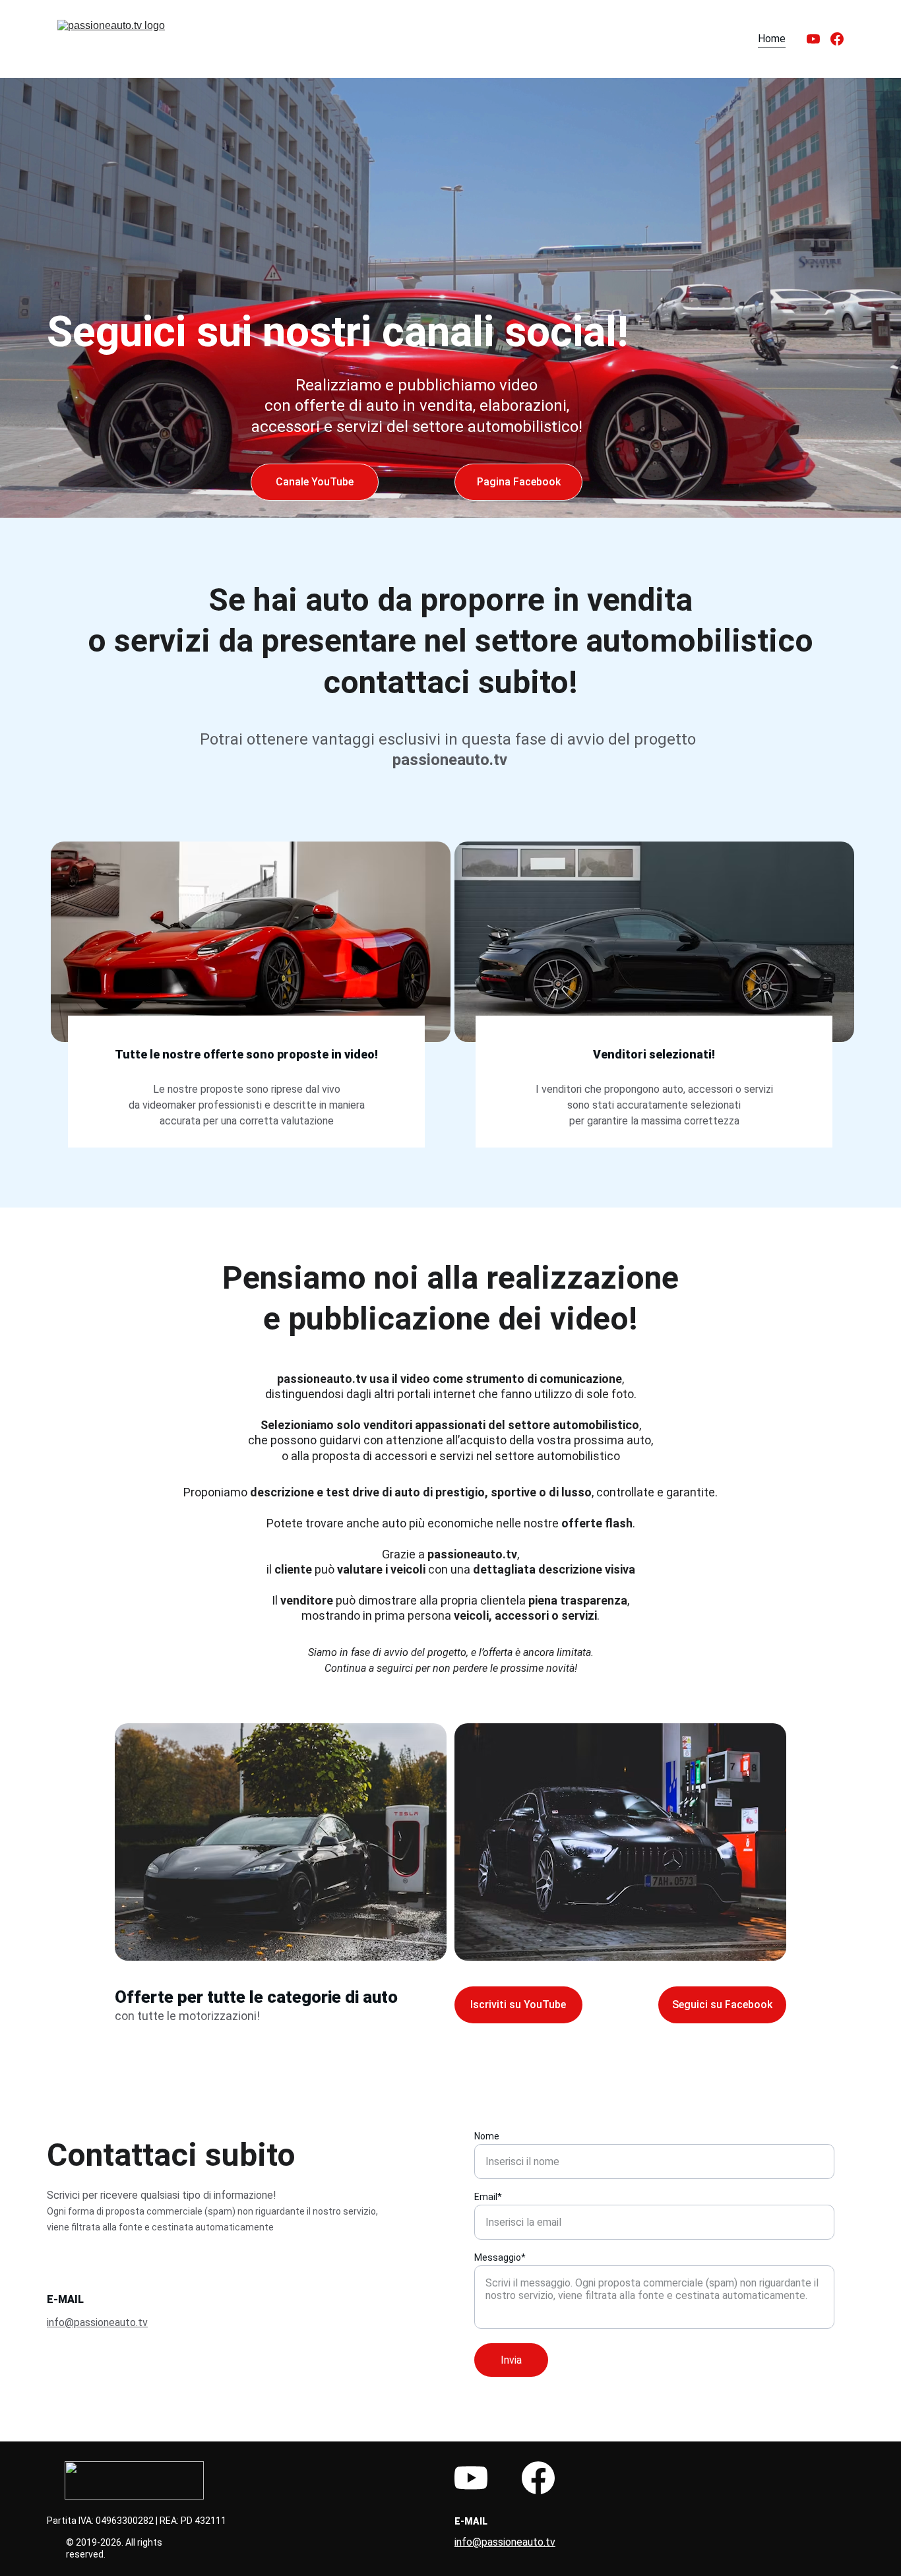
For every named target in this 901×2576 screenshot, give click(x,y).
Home (772, 39)
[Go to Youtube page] (819, 39)
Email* (488, 2197)
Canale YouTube (315, 482)
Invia (511, 2360)
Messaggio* (500, 2257)
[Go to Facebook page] (837, 39)
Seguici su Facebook (722, 2005)
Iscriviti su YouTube (518, 2005)
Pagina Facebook (519, 482)
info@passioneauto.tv (97, 2322)
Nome (487, 2136)
